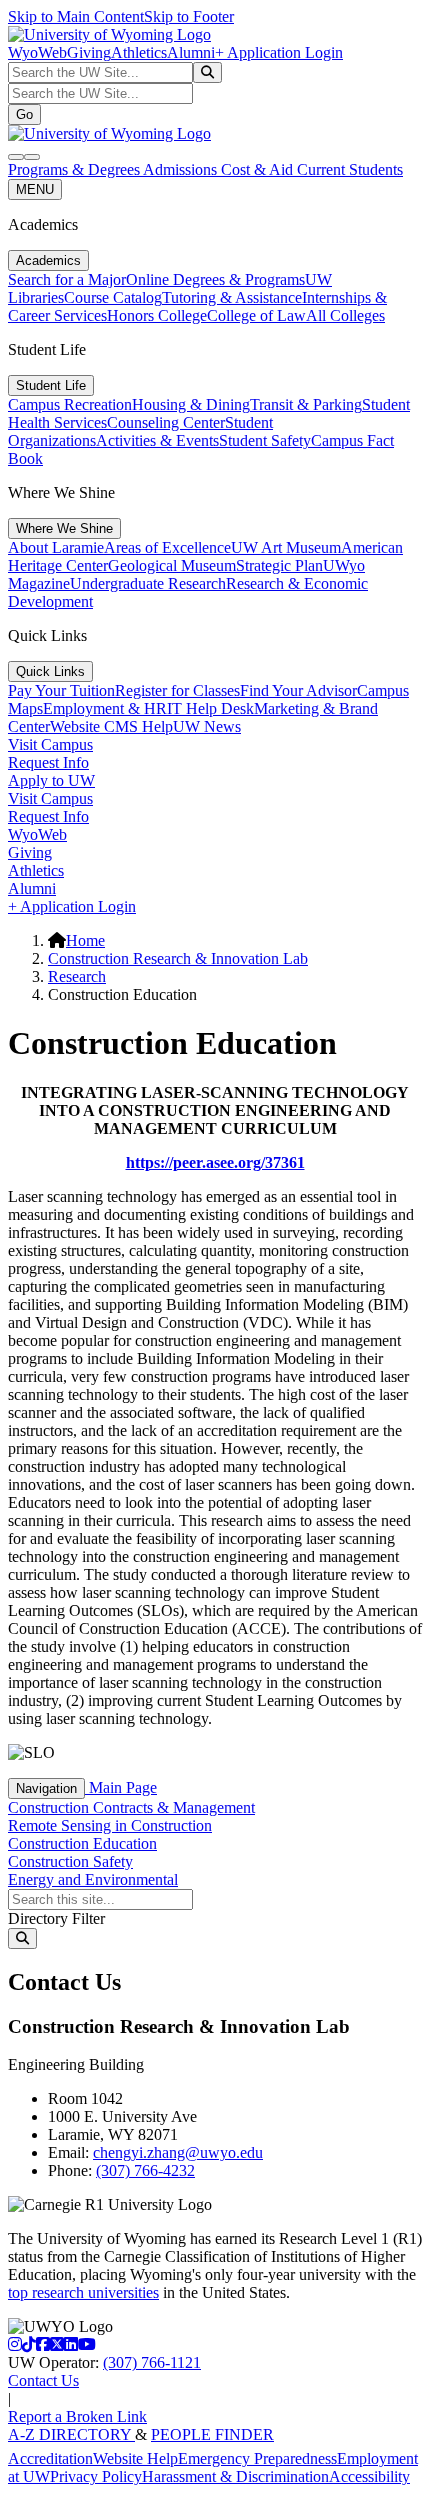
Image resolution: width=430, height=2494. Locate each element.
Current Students (350, 169)
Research (77, 976)
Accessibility (369, 2476)
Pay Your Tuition (61, 690)
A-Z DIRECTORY (71, 2434)
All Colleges (345, 315)
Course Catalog (113, 297)
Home (85, 940)
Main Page (121, 1787)
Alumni (191, 52)
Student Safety (265, 440)
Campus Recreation (70, 404)
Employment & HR (105, 708)
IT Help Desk (210, 708)
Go (24, 114)
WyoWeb (37, 52)
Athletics (139, 52)
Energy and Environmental (93, 1879)
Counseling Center (166, 422)
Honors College (157, 315)
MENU (35, 189)
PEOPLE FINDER (212, 2434)
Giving (89, 52)
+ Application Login (279, 52)
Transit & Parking (306, 404)
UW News (207, 726)
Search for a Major (67, 279)
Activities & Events (157, 440)
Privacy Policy (96, 2476)
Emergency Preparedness (257, 2458)
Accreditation (50, 2458)
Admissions (182, 169)
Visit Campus (50, 744)
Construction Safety (70, 1861)
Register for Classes (177, 690)
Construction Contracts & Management (131, 1807)
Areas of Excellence (167, 547)
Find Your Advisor (298, 690)
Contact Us (43, 2380)
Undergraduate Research (148, 583)
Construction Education (82, 1843)
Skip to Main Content (76, 16)
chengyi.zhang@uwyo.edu (178, 2152)
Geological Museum (172, 565)
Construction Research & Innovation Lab (178, 958)
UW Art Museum (286, 547)
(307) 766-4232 (145, 2170)
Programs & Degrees (75, 169)
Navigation (46, 1788)
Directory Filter (56, 1918)
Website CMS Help (111, 726)
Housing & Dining (191, 404)
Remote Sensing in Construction (110, 1825)
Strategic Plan (279, 565)
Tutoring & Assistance (232, 297)
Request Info (48, 762)
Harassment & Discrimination (235, 2476)
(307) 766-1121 (152, 2362)
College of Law (256, 315)
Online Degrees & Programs (215, 279)
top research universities (83, 2292)
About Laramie (56, 547)
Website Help (135, 2458)
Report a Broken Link (77, 2416)
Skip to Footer (189, 16)
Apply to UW (51, 780)
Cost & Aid (259, 169)
